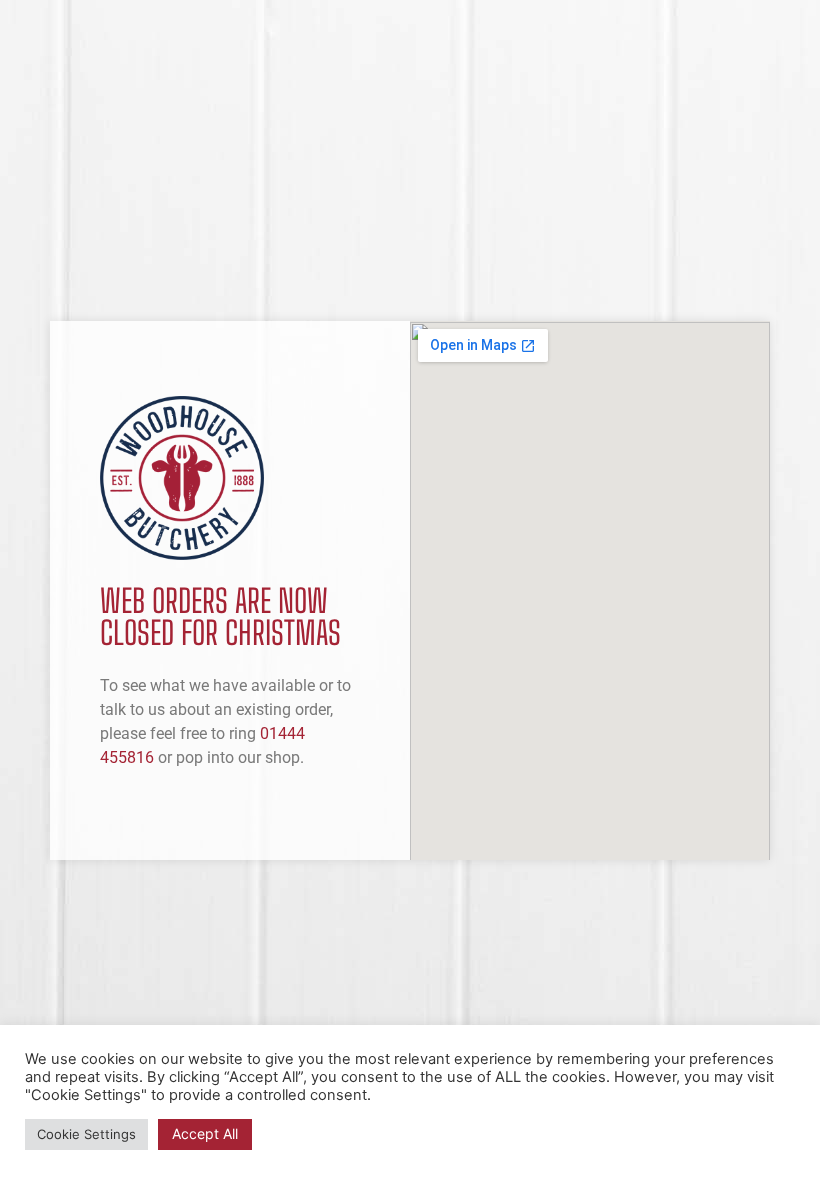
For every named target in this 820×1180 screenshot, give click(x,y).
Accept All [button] (205, 1133)
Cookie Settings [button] (86, 1134)
